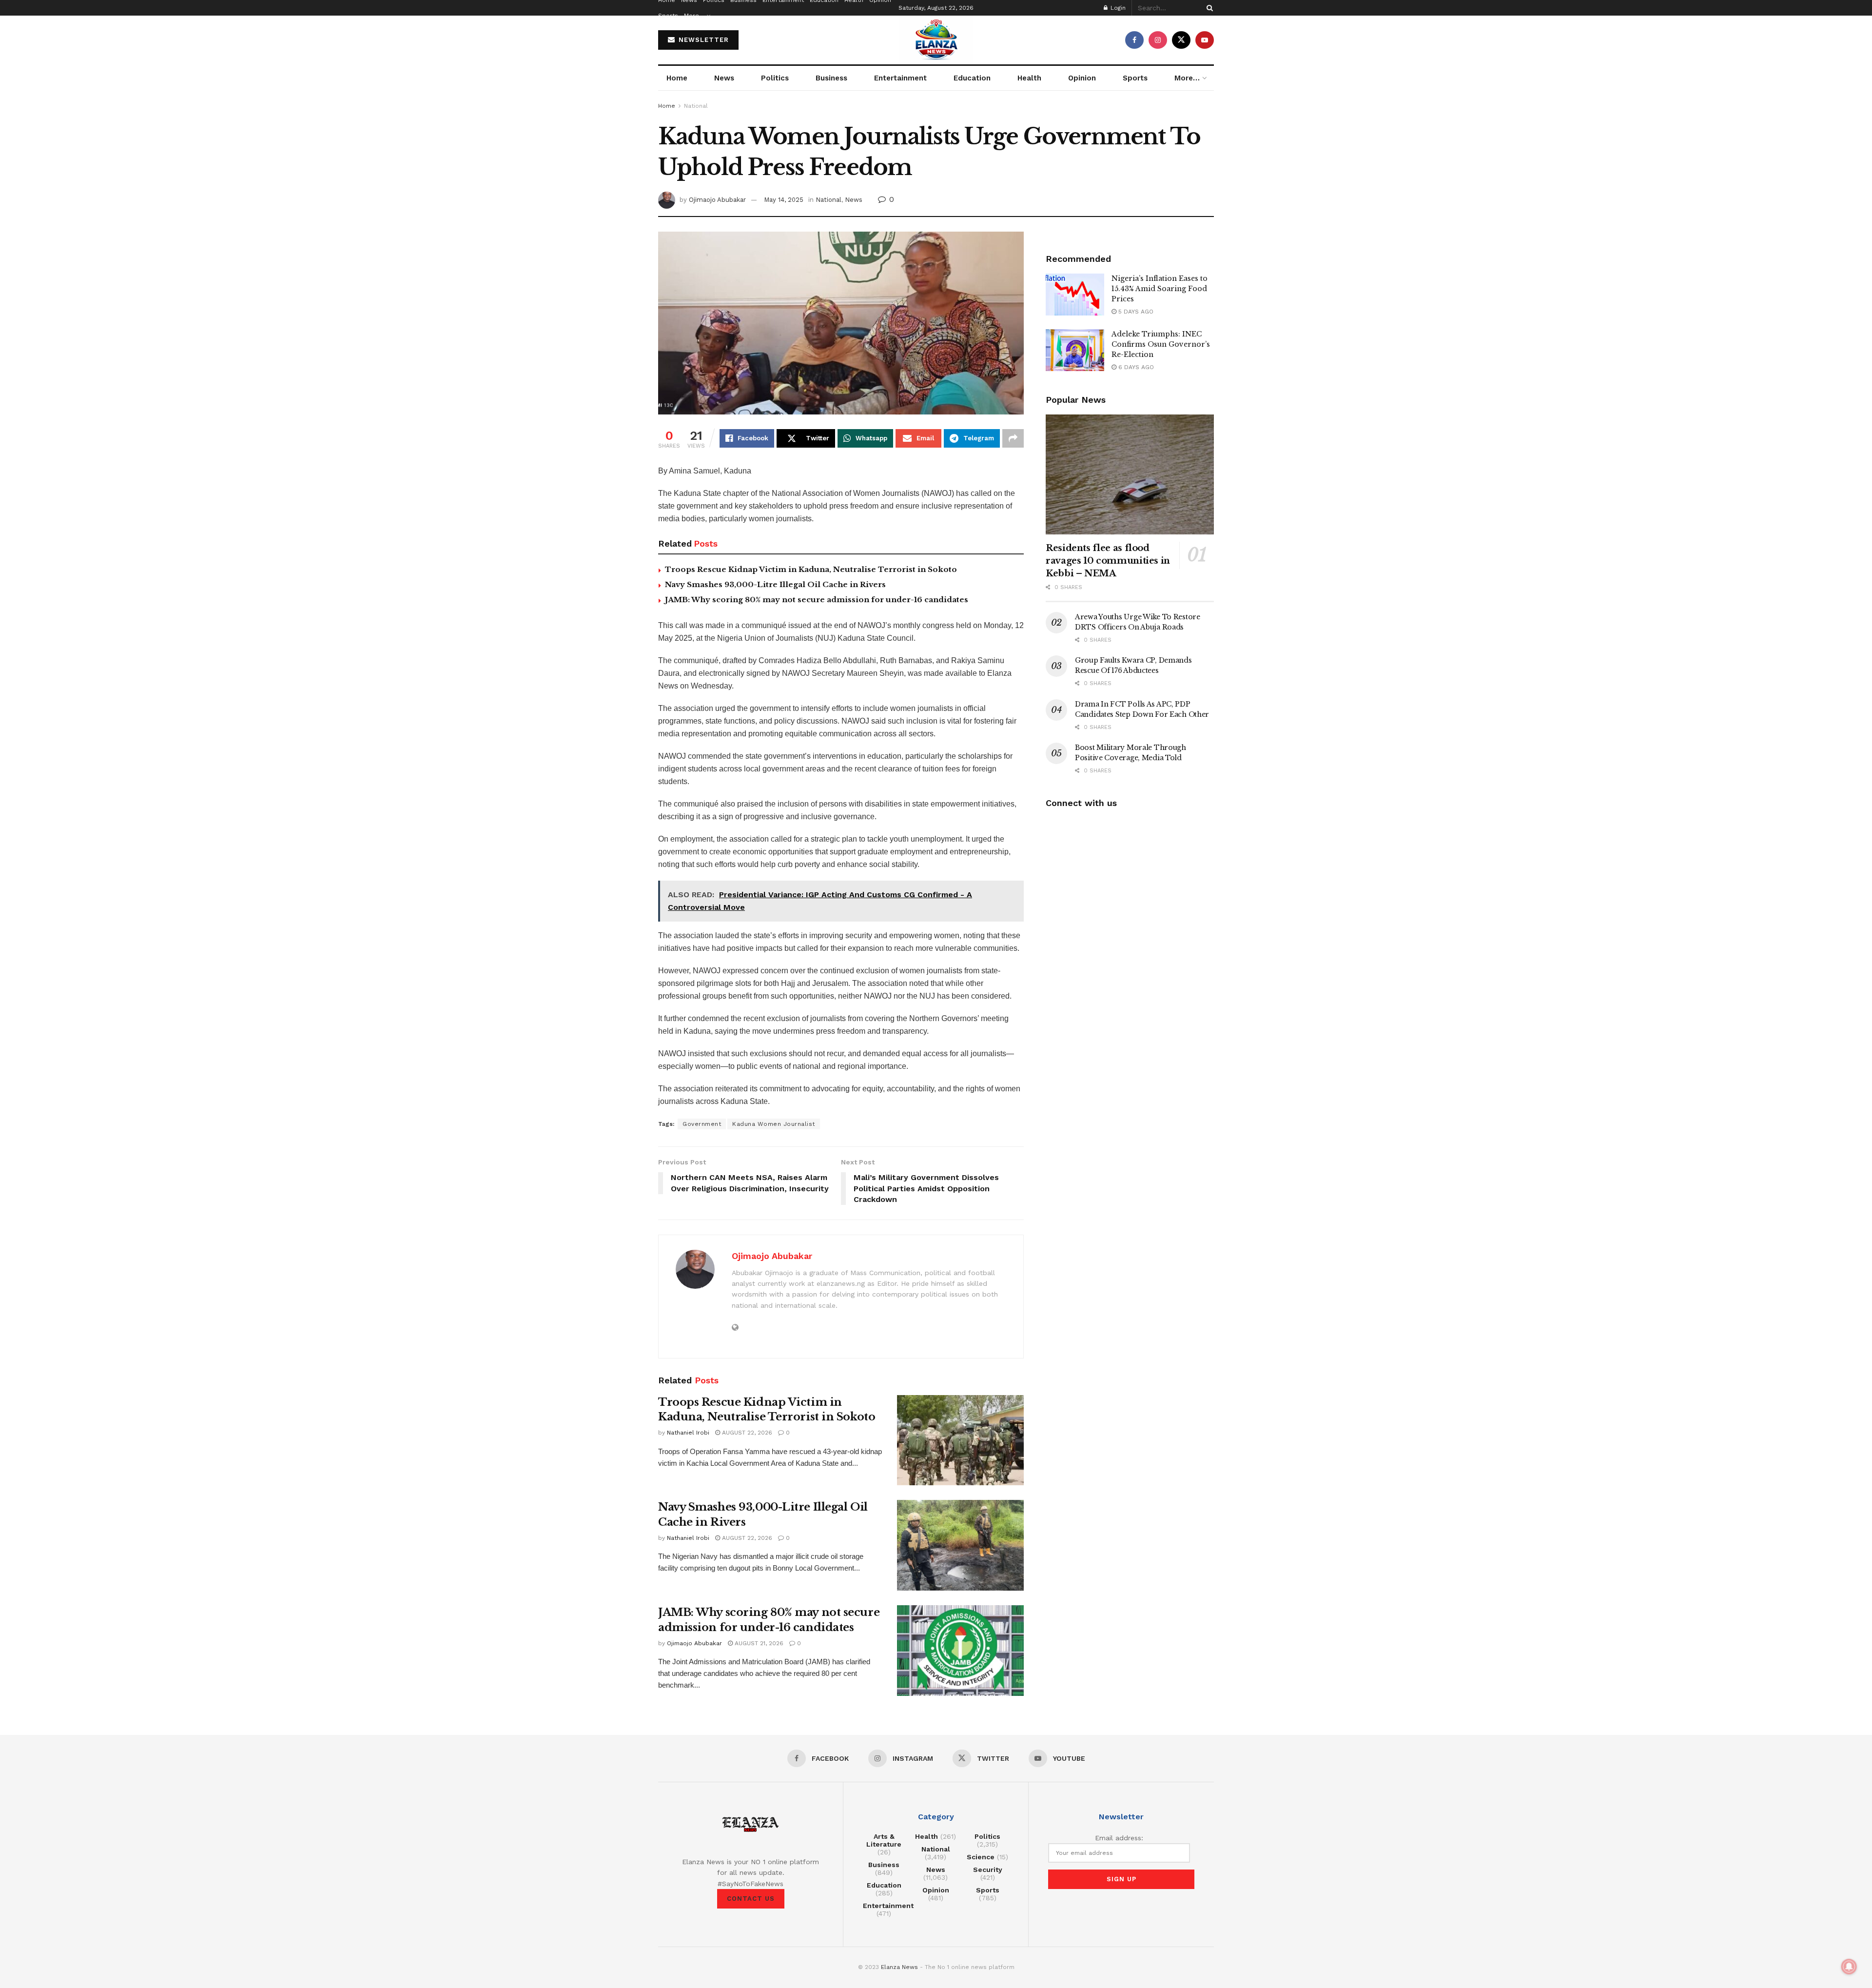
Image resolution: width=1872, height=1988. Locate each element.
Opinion (1082, 78)
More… (694, 16)
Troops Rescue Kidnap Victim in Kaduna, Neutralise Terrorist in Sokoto (811, 569)
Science (981, 1857)
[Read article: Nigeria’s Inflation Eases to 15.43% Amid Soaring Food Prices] (1075, 295)
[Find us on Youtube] (1205, 40)
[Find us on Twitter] (1181, 40)
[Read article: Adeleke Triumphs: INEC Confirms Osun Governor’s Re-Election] (1075, 350)
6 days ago (1135, 367)
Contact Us (751, 1899)
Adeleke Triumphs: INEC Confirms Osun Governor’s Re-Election (1161, 344)
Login (1117, 8)
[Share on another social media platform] (1013, 438)
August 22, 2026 (746, 1433)
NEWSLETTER (702, 40)
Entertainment (900, 78)
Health (1029, 78)
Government (702, 1124)
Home (677, 78)
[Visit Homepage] (936, 40)
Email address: (1119, 1838)
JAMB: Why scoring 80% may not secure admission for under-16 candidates (817, 600)
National (696, 106)
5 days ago (1135, 312)
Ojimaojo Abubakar (717, 200)
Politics (775, 78)
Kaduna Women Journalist (774, 1124)
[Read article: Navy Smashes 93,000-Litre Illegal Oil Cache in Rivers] (960, 1545)
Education (972, 78)
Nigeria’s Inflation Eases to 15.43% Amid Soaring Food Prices (1160, 289)
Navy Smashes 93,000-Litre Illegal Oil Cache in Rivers (775, 584)
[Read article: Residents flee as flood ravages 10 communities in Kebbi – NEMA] (1130, 475)
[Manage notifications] (1849, 1967)
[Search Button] (1208, 8)
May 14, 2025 (784, 200)
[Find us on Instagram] (1158, 40)
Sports (668, 16)
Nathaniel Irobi (688, 1433)
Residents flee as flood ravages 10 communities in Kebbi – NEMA (1108, 561)
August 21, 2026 (758, 1643)
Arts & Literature (884, 1840)
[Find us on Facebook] (1134, 40)
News (724, 78)
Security (988, 1870)
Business (831, 78)
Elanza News (899, 1967)
